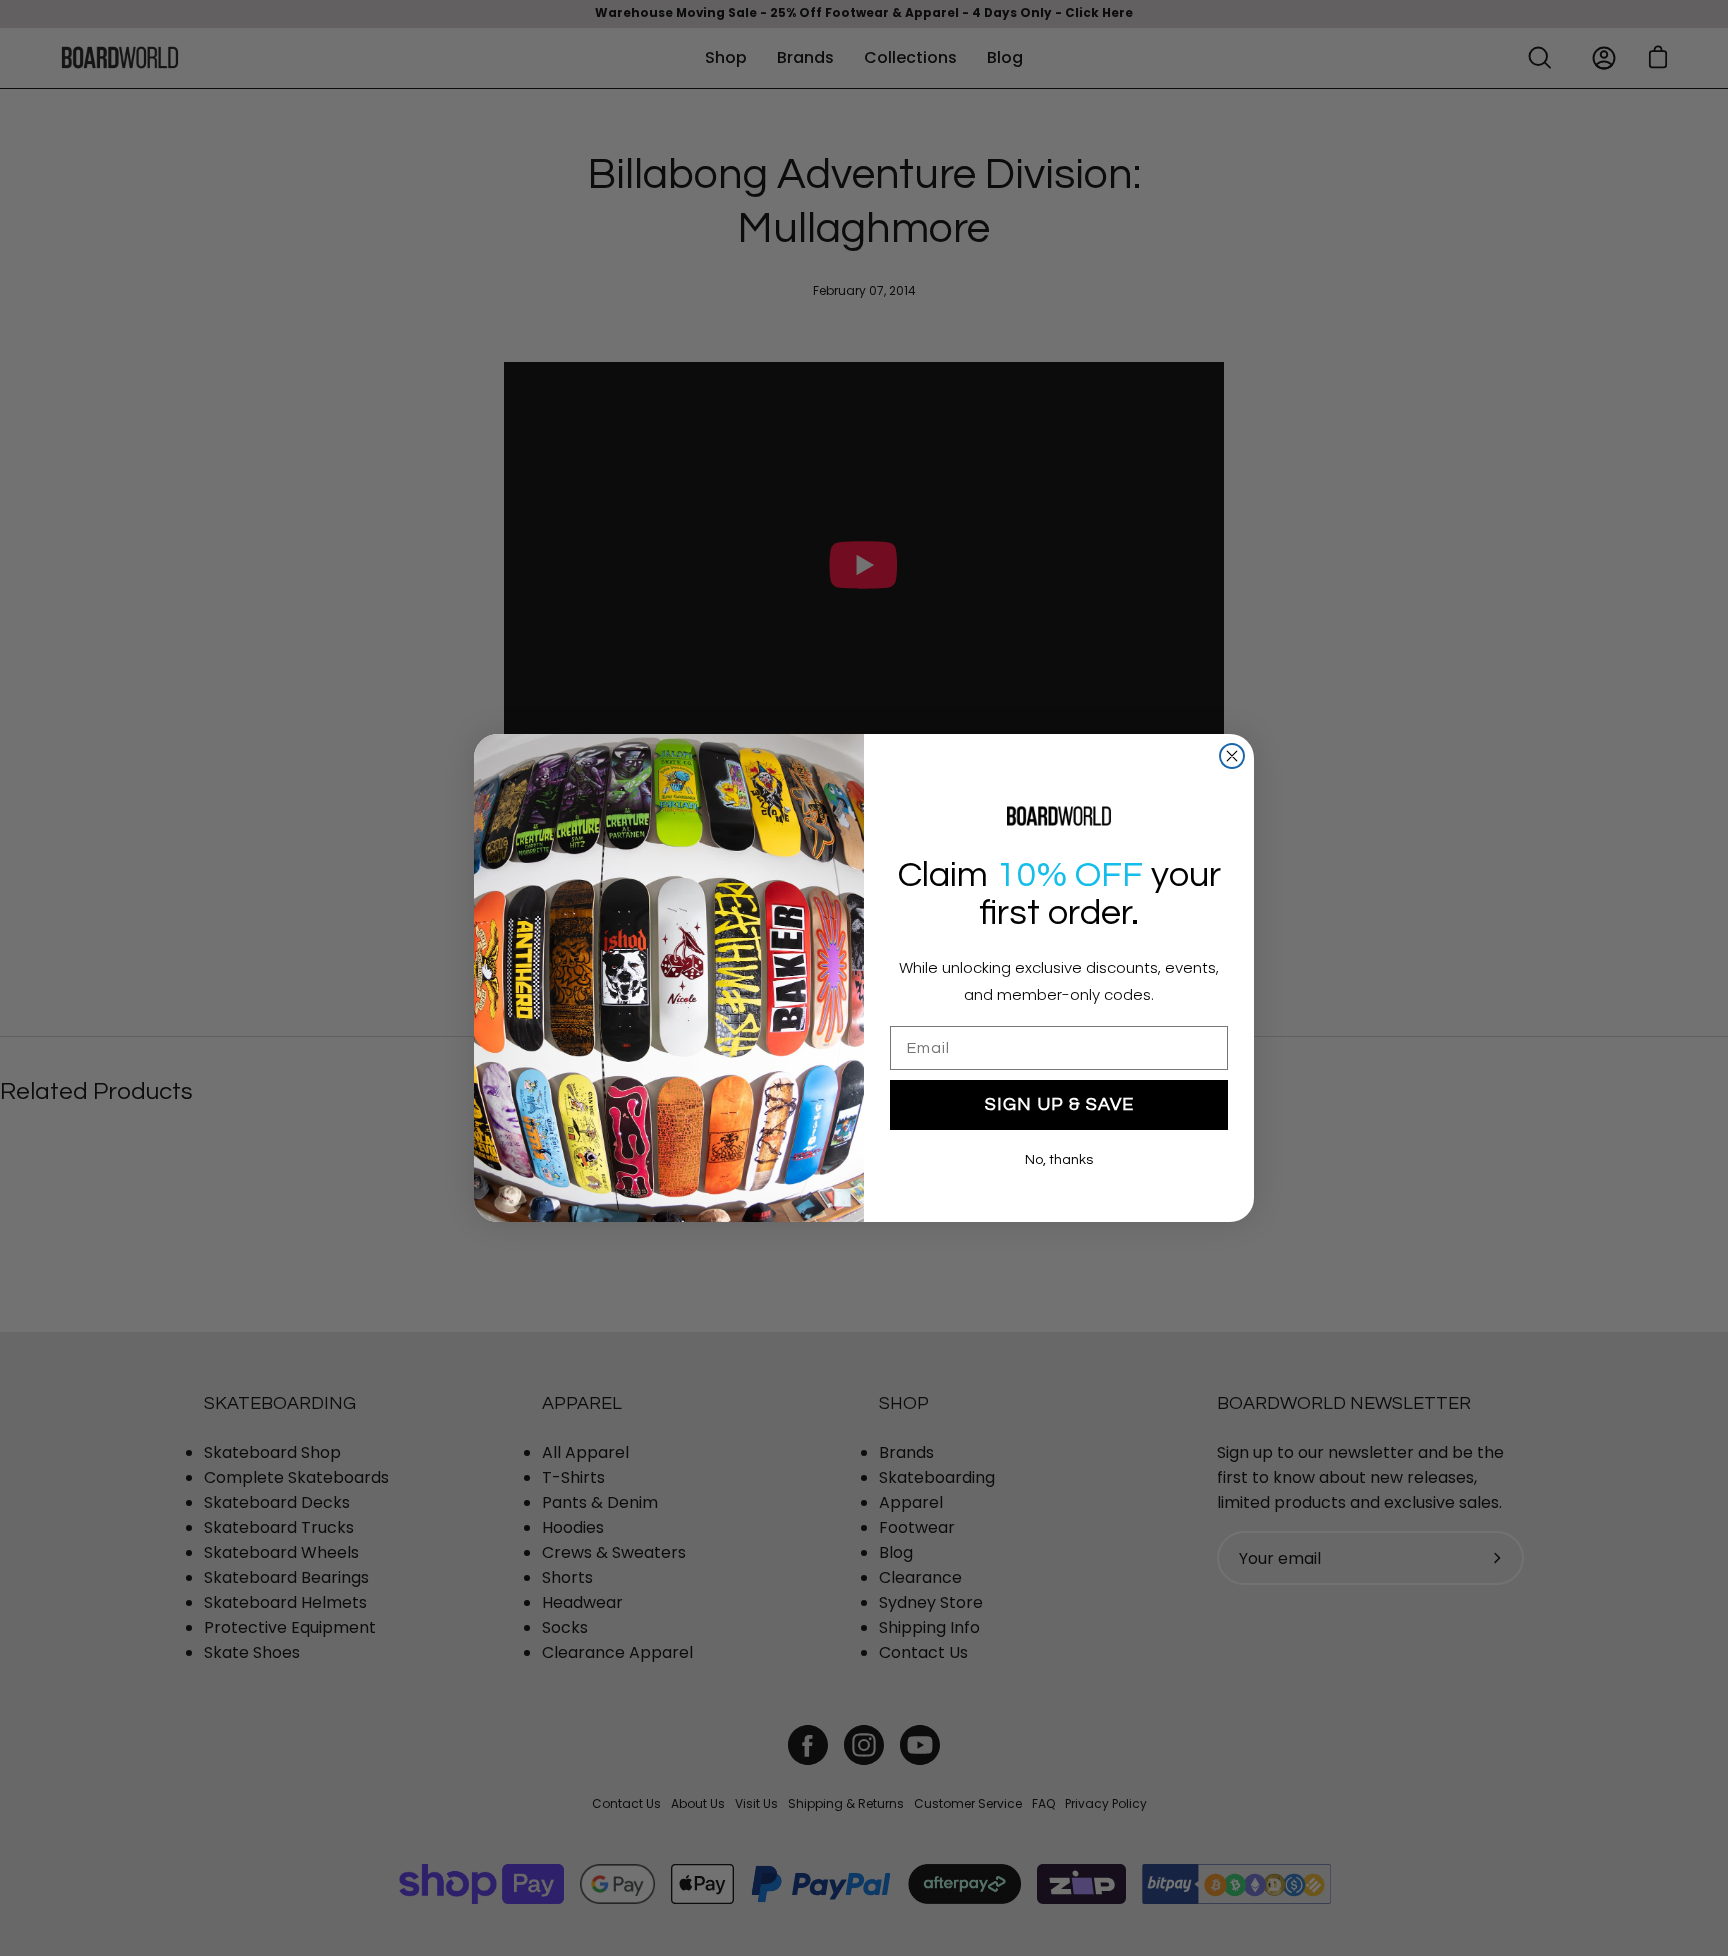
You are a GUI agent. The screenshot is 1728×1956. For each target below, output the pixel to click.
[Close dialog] (1232, 756)
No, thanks (1059, 1160)
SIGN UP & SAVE (1059, 1104)
